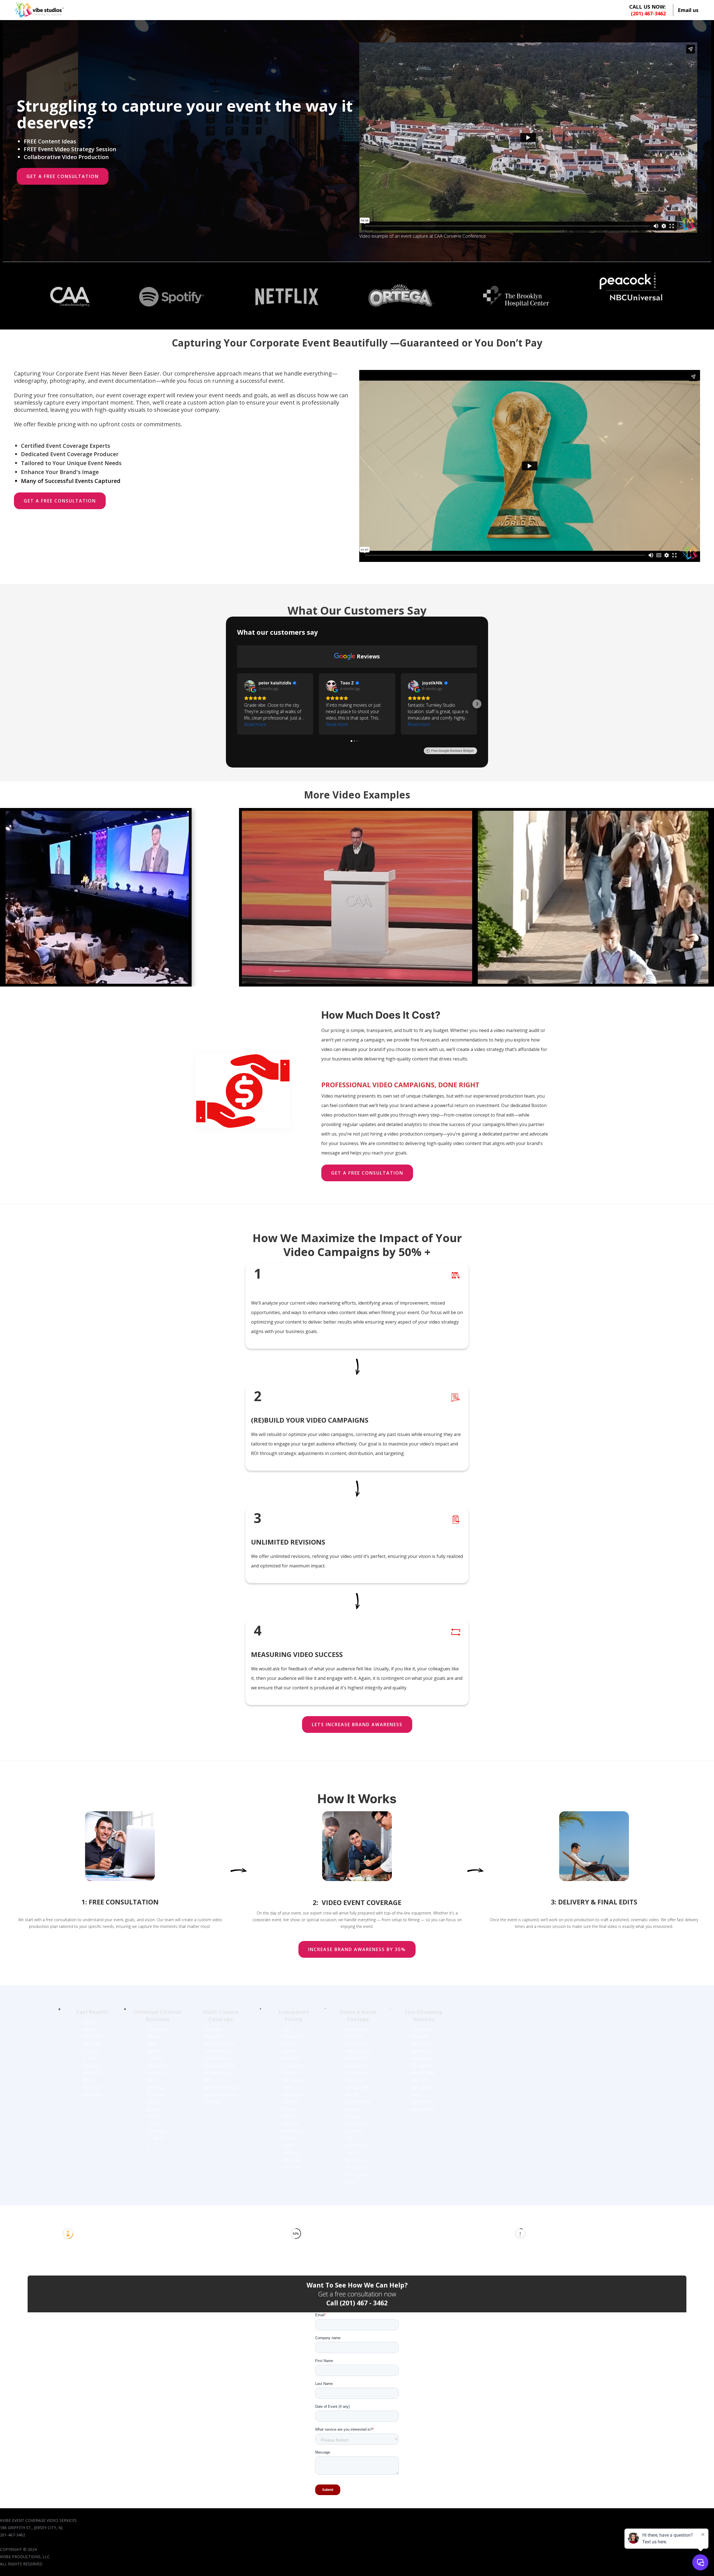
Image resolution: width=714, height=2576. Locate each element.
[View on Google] (250, 686)
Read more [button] (255, 724)
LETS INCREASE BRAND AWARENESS (357, 1724)
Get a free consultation (63, 176)
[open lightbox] (121, 897)
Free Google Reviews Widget (452, 751)
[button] (237, 704)
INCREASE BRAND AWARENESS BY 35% (357, 1949)
